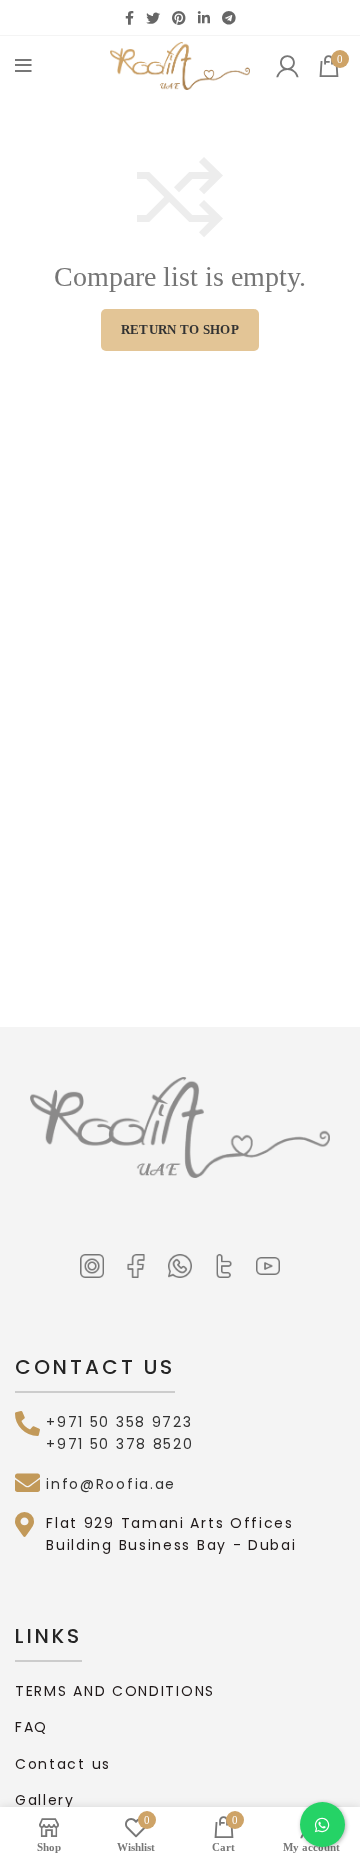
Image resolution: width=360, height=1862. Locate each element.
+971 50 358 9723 (119, 1422)
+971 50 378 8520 (119, 1444)
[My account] (287, 66)
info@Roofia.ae (111, 1484)
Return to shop (180, 329)
